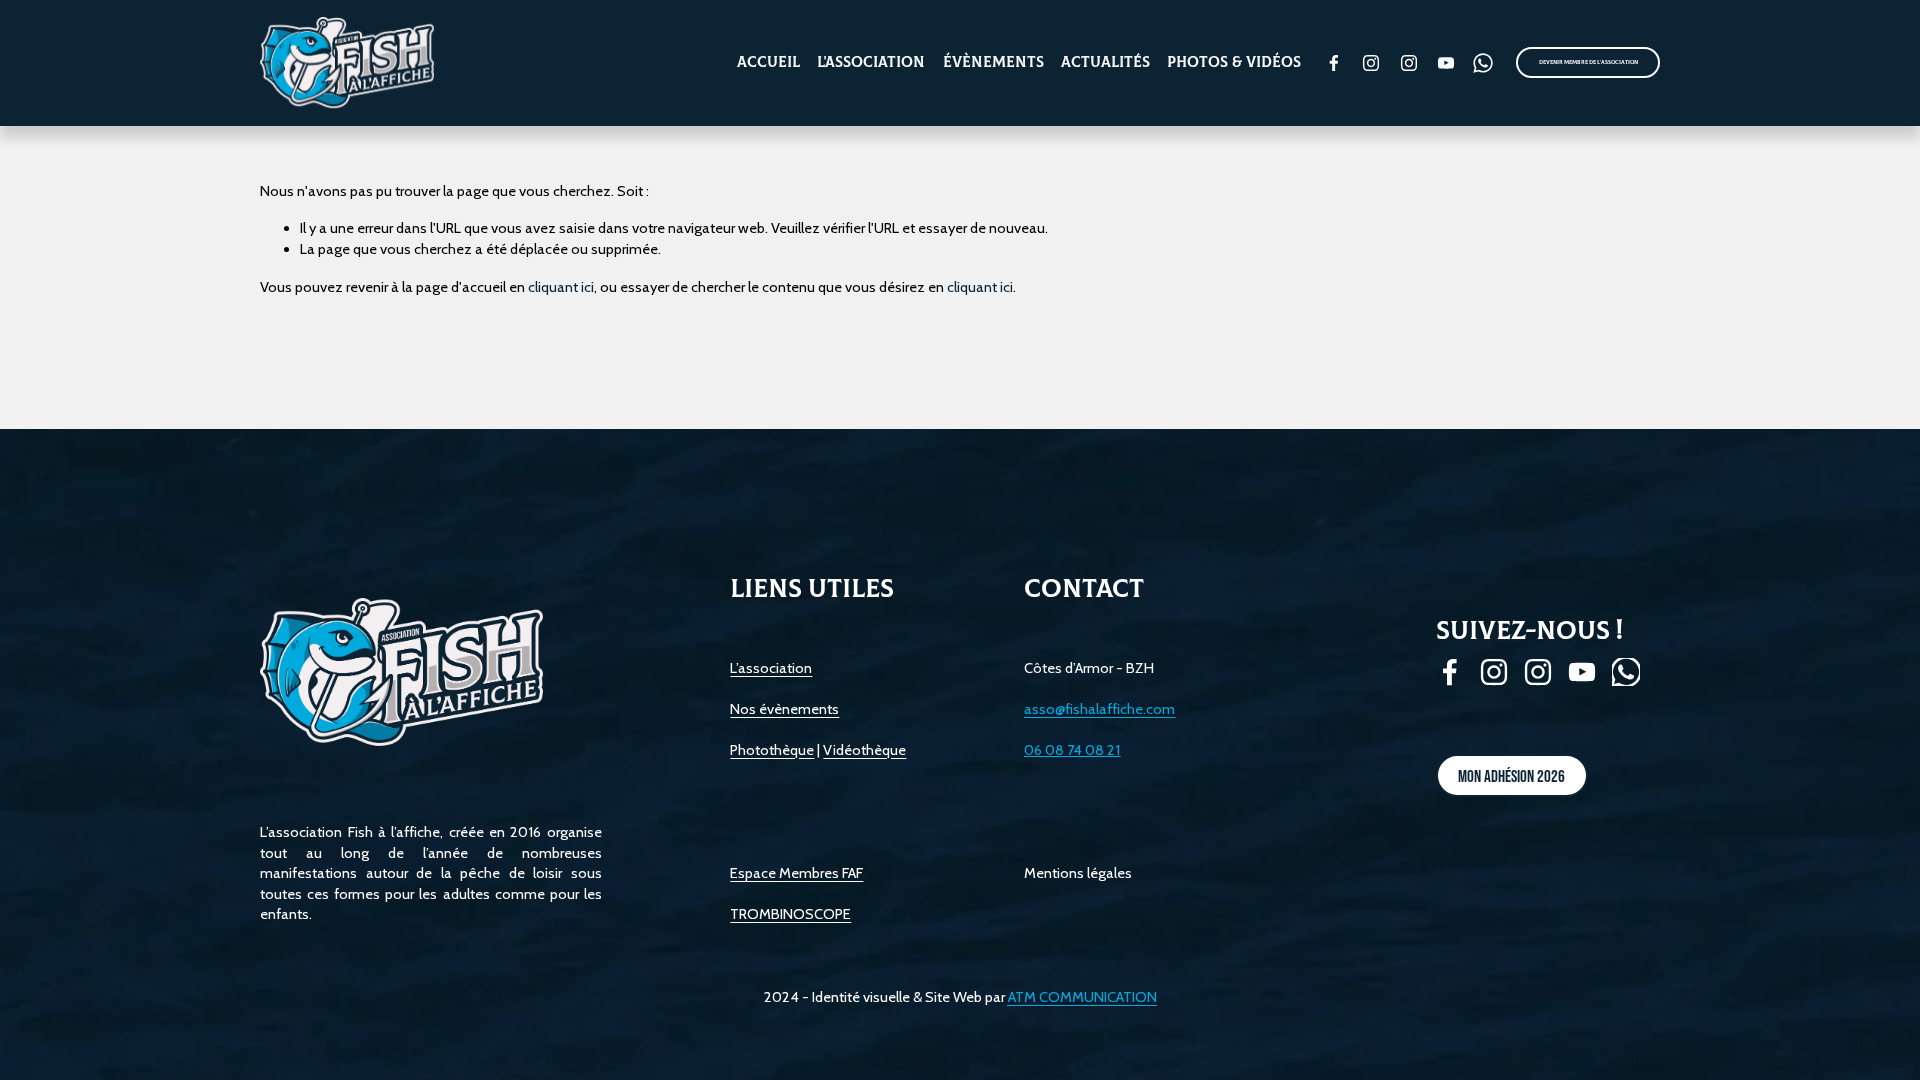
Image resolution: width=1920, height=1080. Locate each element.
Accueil (768, 62)
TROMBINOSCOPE (790, 914)
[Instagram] (1371, 63)
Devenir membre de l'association (1588, 62)
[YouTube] (1446, 63)
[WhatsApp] (1483, 63)
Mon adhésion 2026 (1511, 775)
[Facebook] (1334, 63)
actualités (1105, 62)
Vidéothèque (864, 750)
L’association (771, 668)
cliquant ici (561, 287)
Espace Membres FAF (796, 873)
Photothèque (772, 750)
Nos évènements (784, 709)
